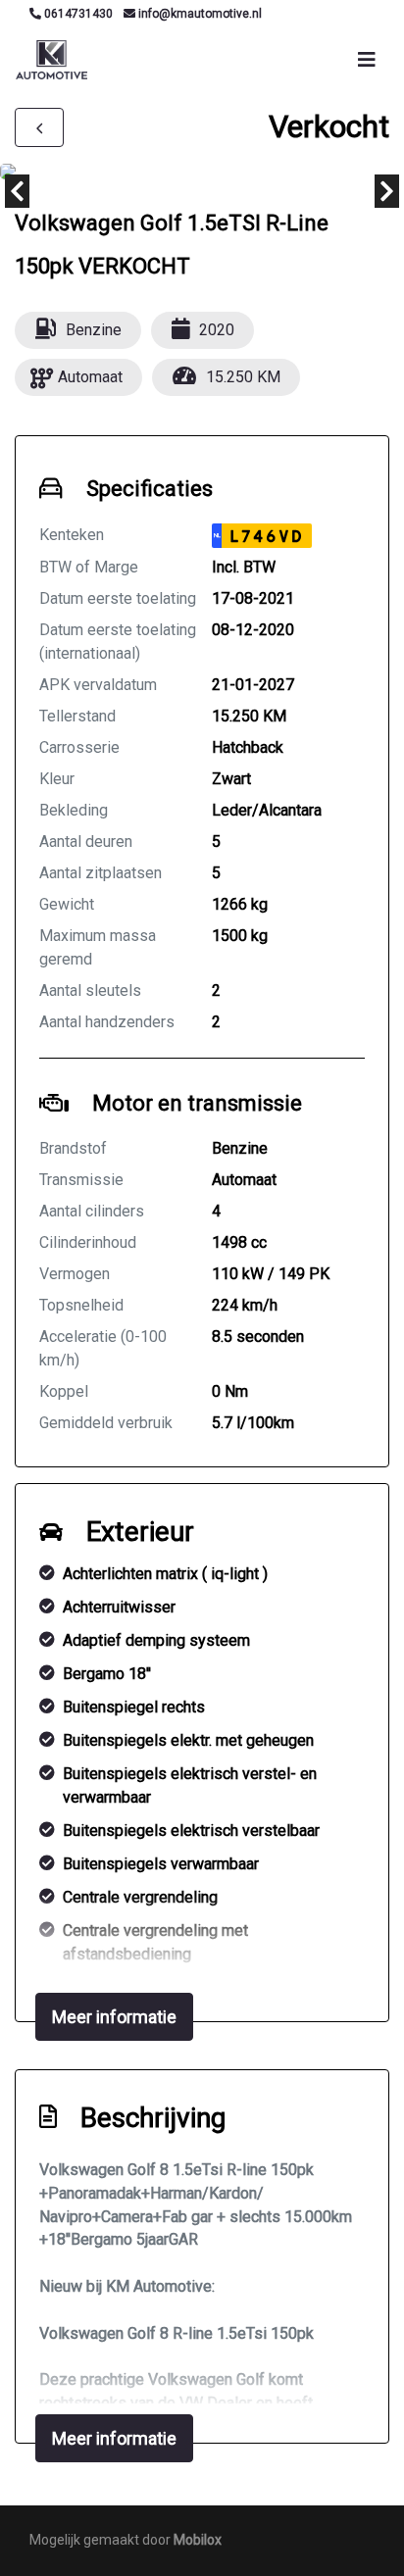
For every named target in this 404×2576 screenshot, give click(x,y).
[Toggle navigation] (367, 60)
